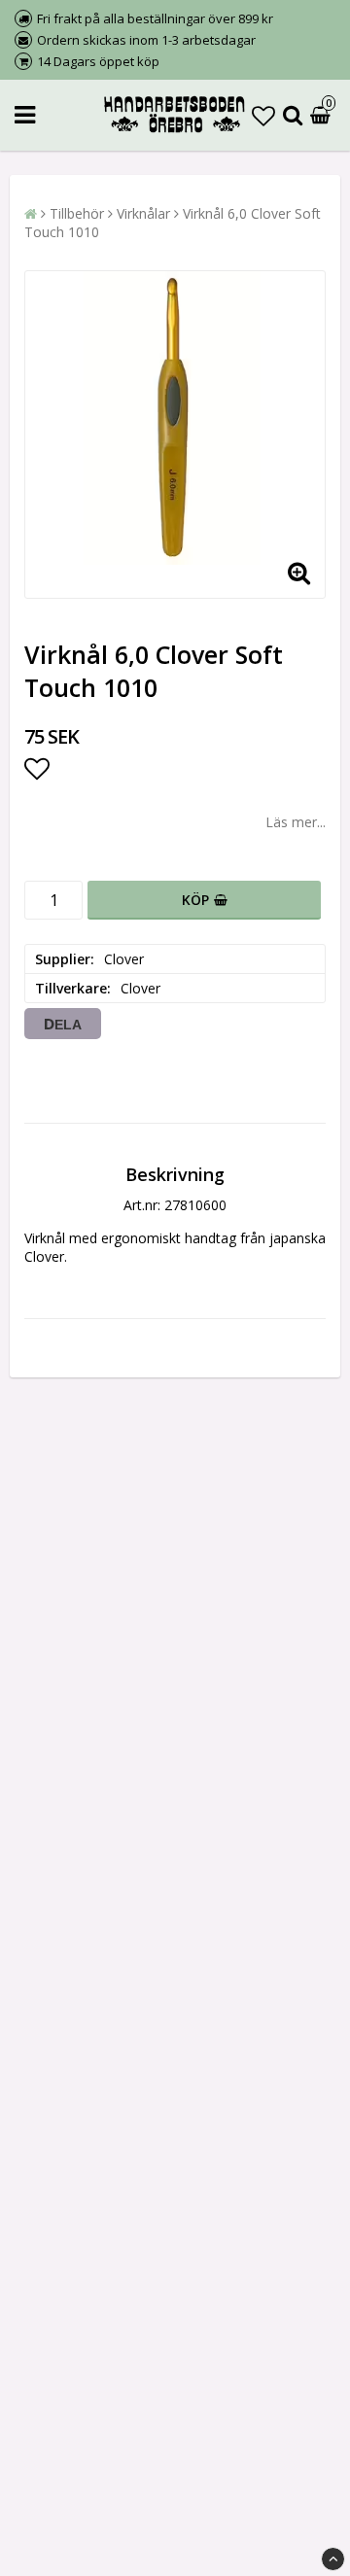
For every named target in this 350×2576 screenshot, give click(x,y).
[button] (263, 115)
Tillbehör (77, 213)
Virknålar (143, 213)
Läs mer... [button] (296, 822)
